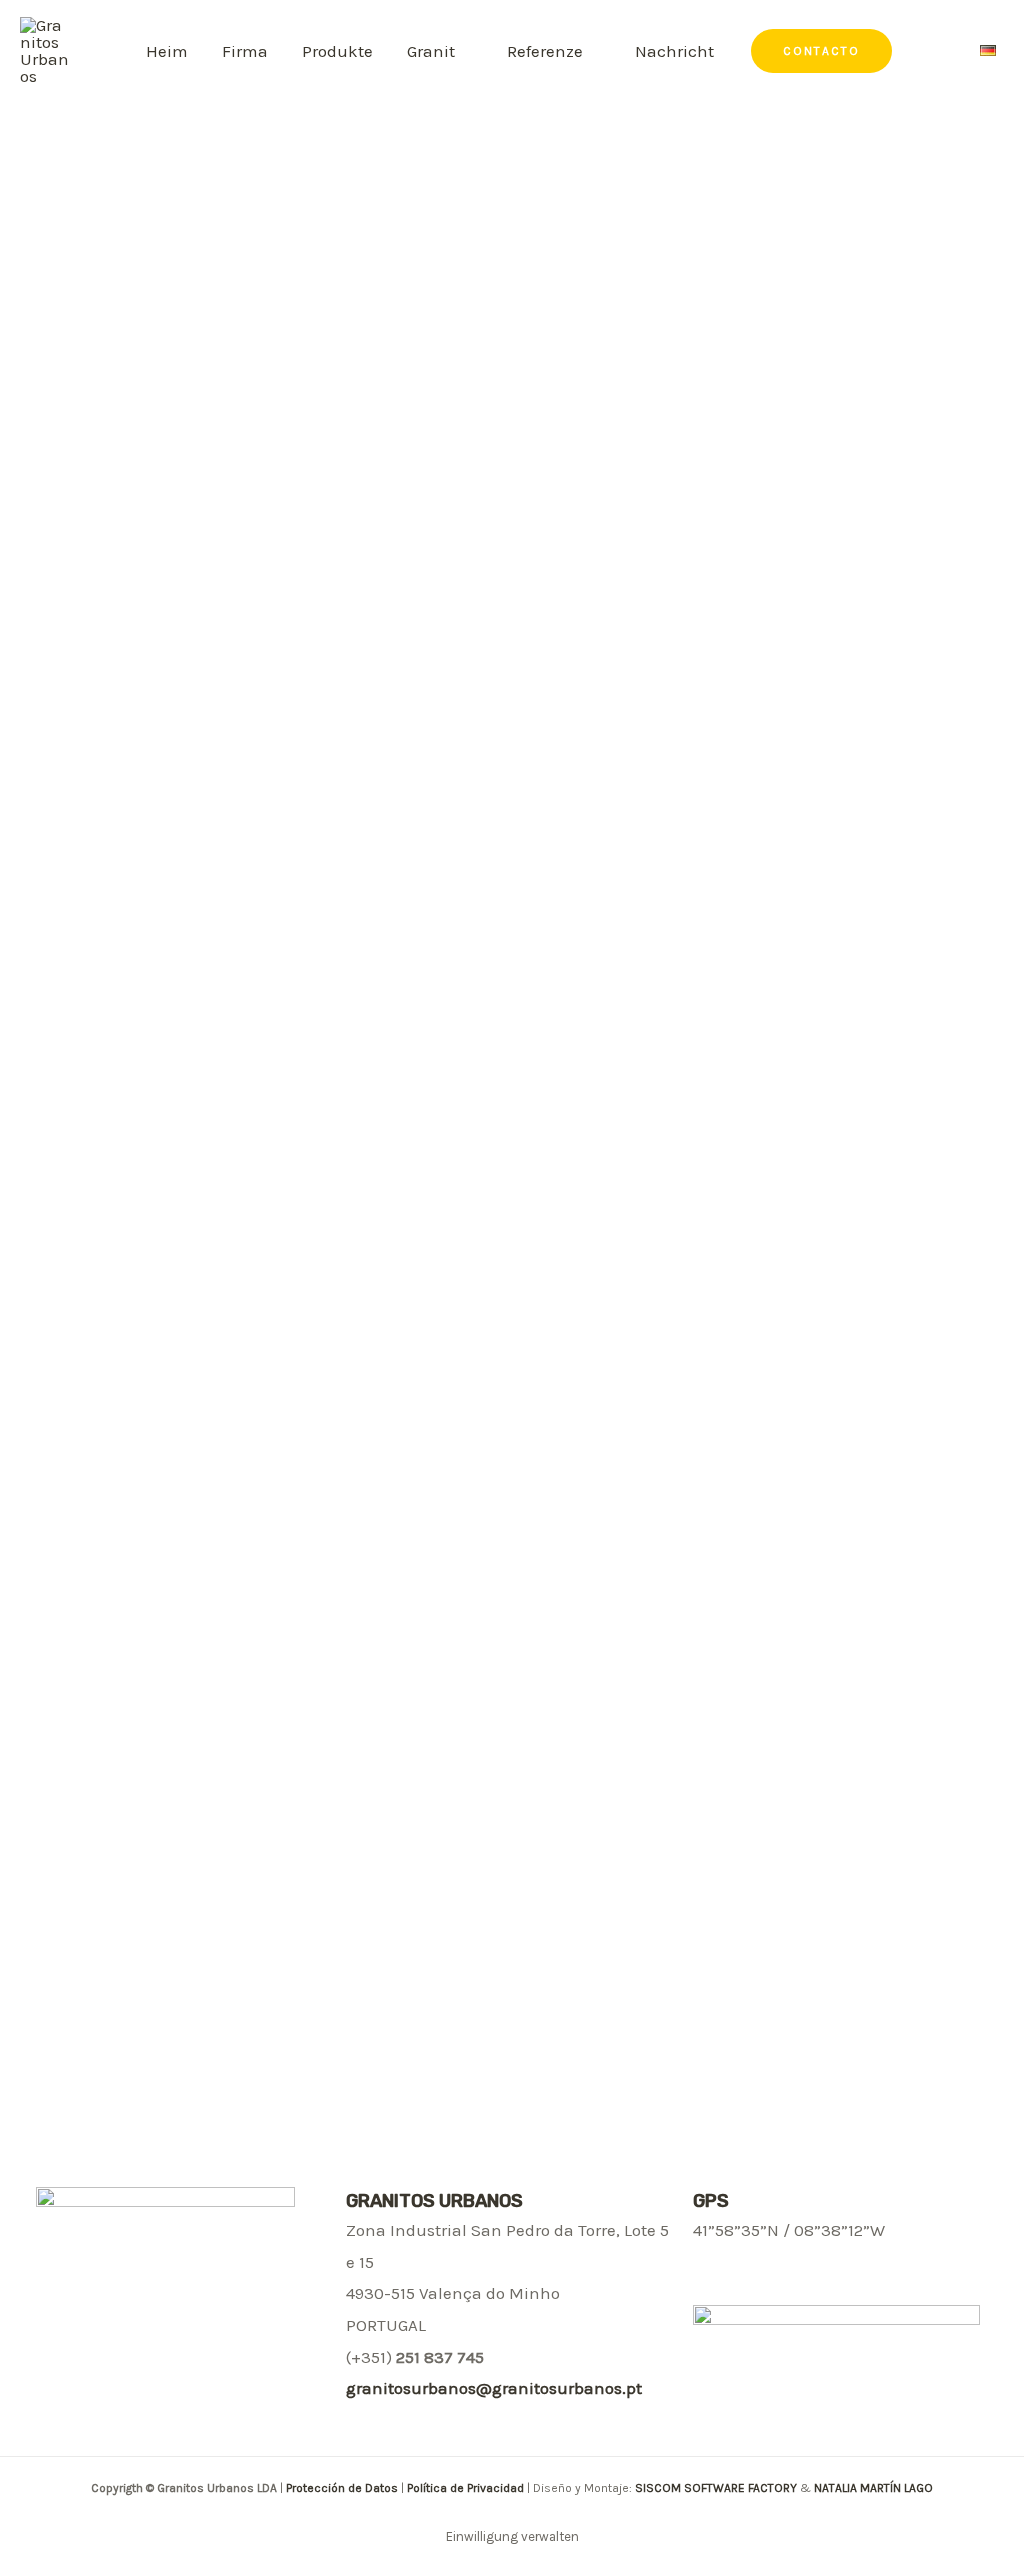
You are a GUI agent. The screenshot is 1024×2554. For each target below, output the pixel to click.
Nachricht (674, 51)
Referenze (545, 51)
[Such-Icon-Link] (939, 51)
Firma (245, 51)
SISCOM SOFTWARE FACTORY (716, 2488)
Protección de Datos (343, 2488)
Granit (431, 51)
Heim (167, 51)
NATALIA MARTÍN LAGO (873, 2488)
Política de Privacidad (465, 2488)
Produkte (337, 51)
